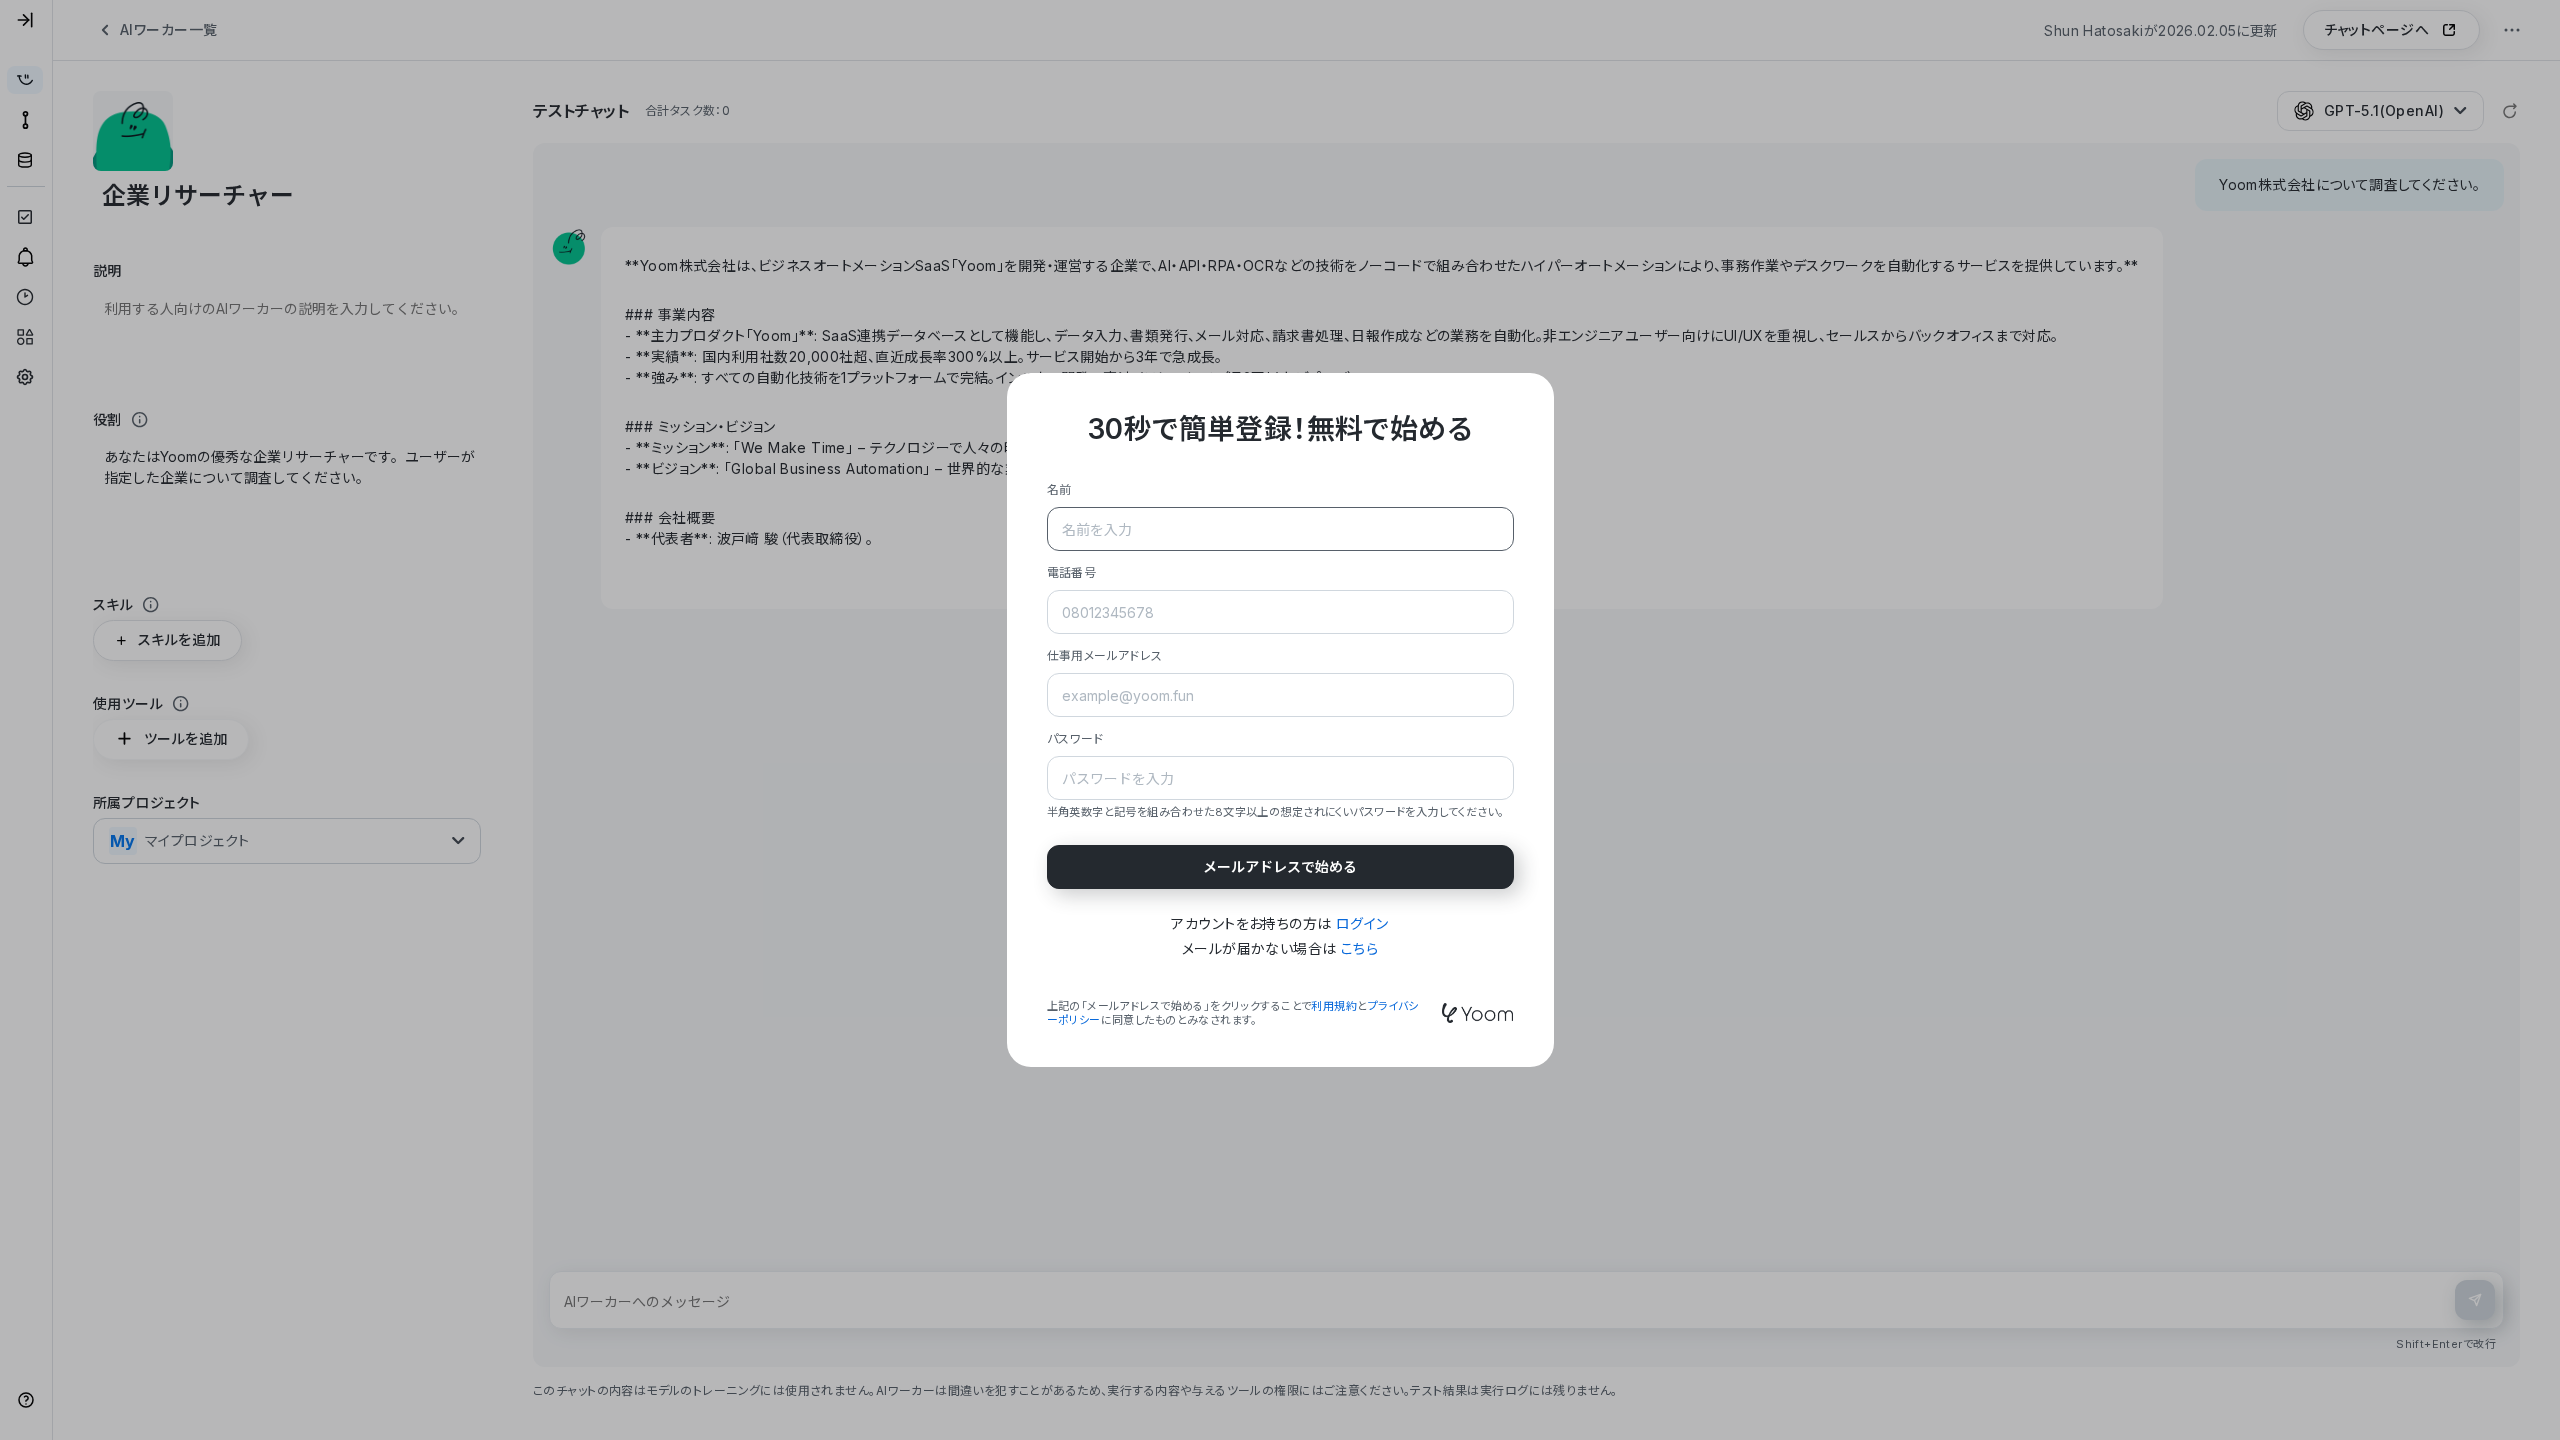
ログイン (1362, 923)
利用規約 (1334, 1006)
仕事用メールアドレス (1105, 655)
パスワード (1075, 738)
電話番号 (1072, 572)
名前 (1059, 489)
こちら (1359, 948)
